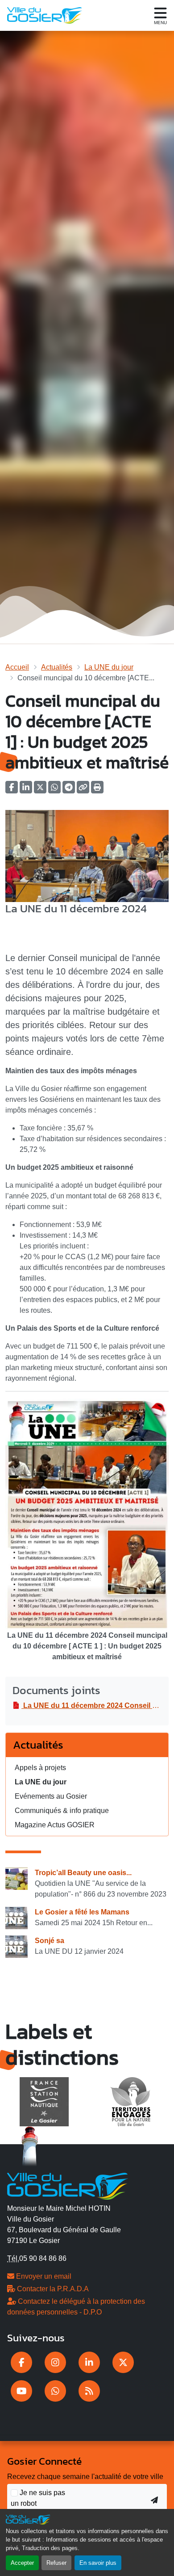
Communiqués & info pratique (62, 1811)
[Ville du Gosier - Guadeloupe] (68, 2185)
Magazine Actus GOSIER (55, 1825)
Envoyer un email (43, 2276)
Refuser (56, 2563)
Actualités (57, 667)
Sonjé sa (50, 1941)
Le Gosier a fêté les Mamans (82, 1912)
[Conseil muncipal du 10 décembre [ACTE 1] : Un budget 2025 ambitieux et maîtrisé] (87, 855)
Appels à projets (40, 1768)
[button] (97, 790)
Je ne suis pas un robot (38, 2498)
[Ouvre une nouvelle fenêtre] (21, 2362)
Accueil (17, 667)
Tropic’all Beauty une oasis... (83, 1873)
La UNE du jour (109, 667)
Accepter (22, 2563)
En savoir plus (98, 2563)
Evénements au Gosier (51, 1796)
